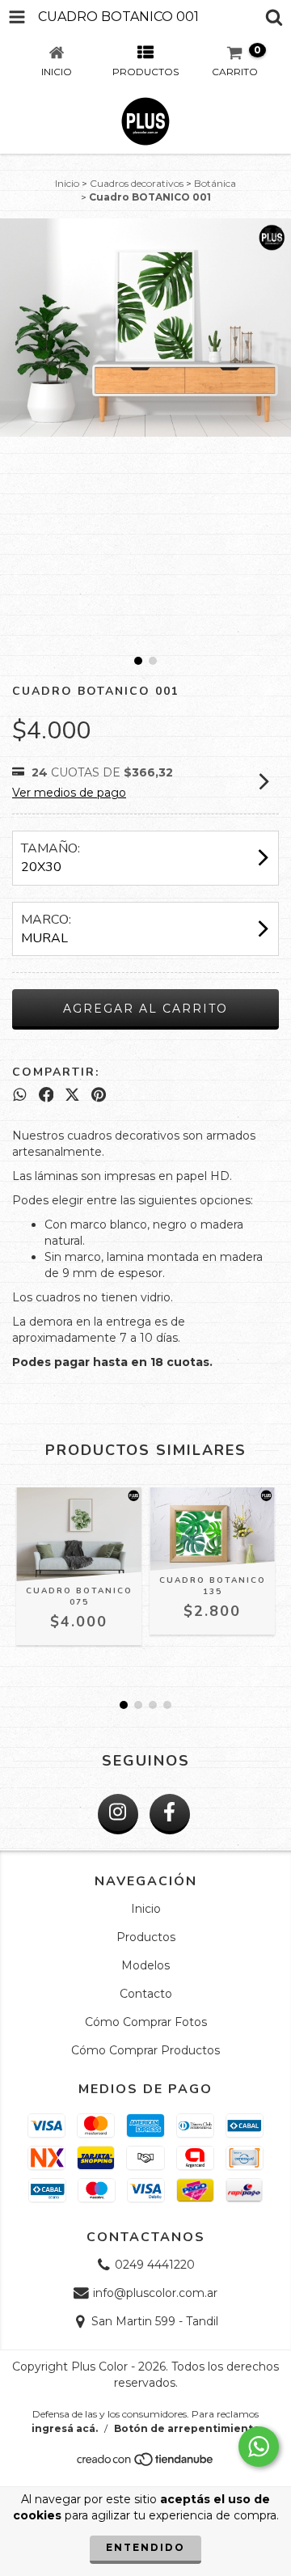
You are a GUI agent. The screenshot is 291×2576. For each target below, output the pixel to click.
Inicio (67, 183)
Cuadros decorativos (137, 183)
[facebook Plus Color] (170, 1814)
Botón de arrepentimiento (187, 2428)
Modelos (145, 1965)
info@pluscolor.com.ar (155, 2293)
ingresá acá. (65, 2428)
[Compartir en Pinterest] (99, 1095)
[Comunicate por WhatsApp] (259, 2447)
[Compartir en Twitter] (72, 1095)
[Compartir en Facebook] (46, 1095)
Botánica (215, 183)
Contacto (146, 1994)
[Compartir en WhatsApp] (20, 1095)
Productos (146, 1937)
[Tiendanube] (146, 2463)
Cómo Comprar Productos (145, 2050)
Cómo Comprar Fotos (146, 2022)
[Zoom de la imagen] (273, 236)
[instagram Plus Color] (118, 1814)
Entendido (145, 2547)
